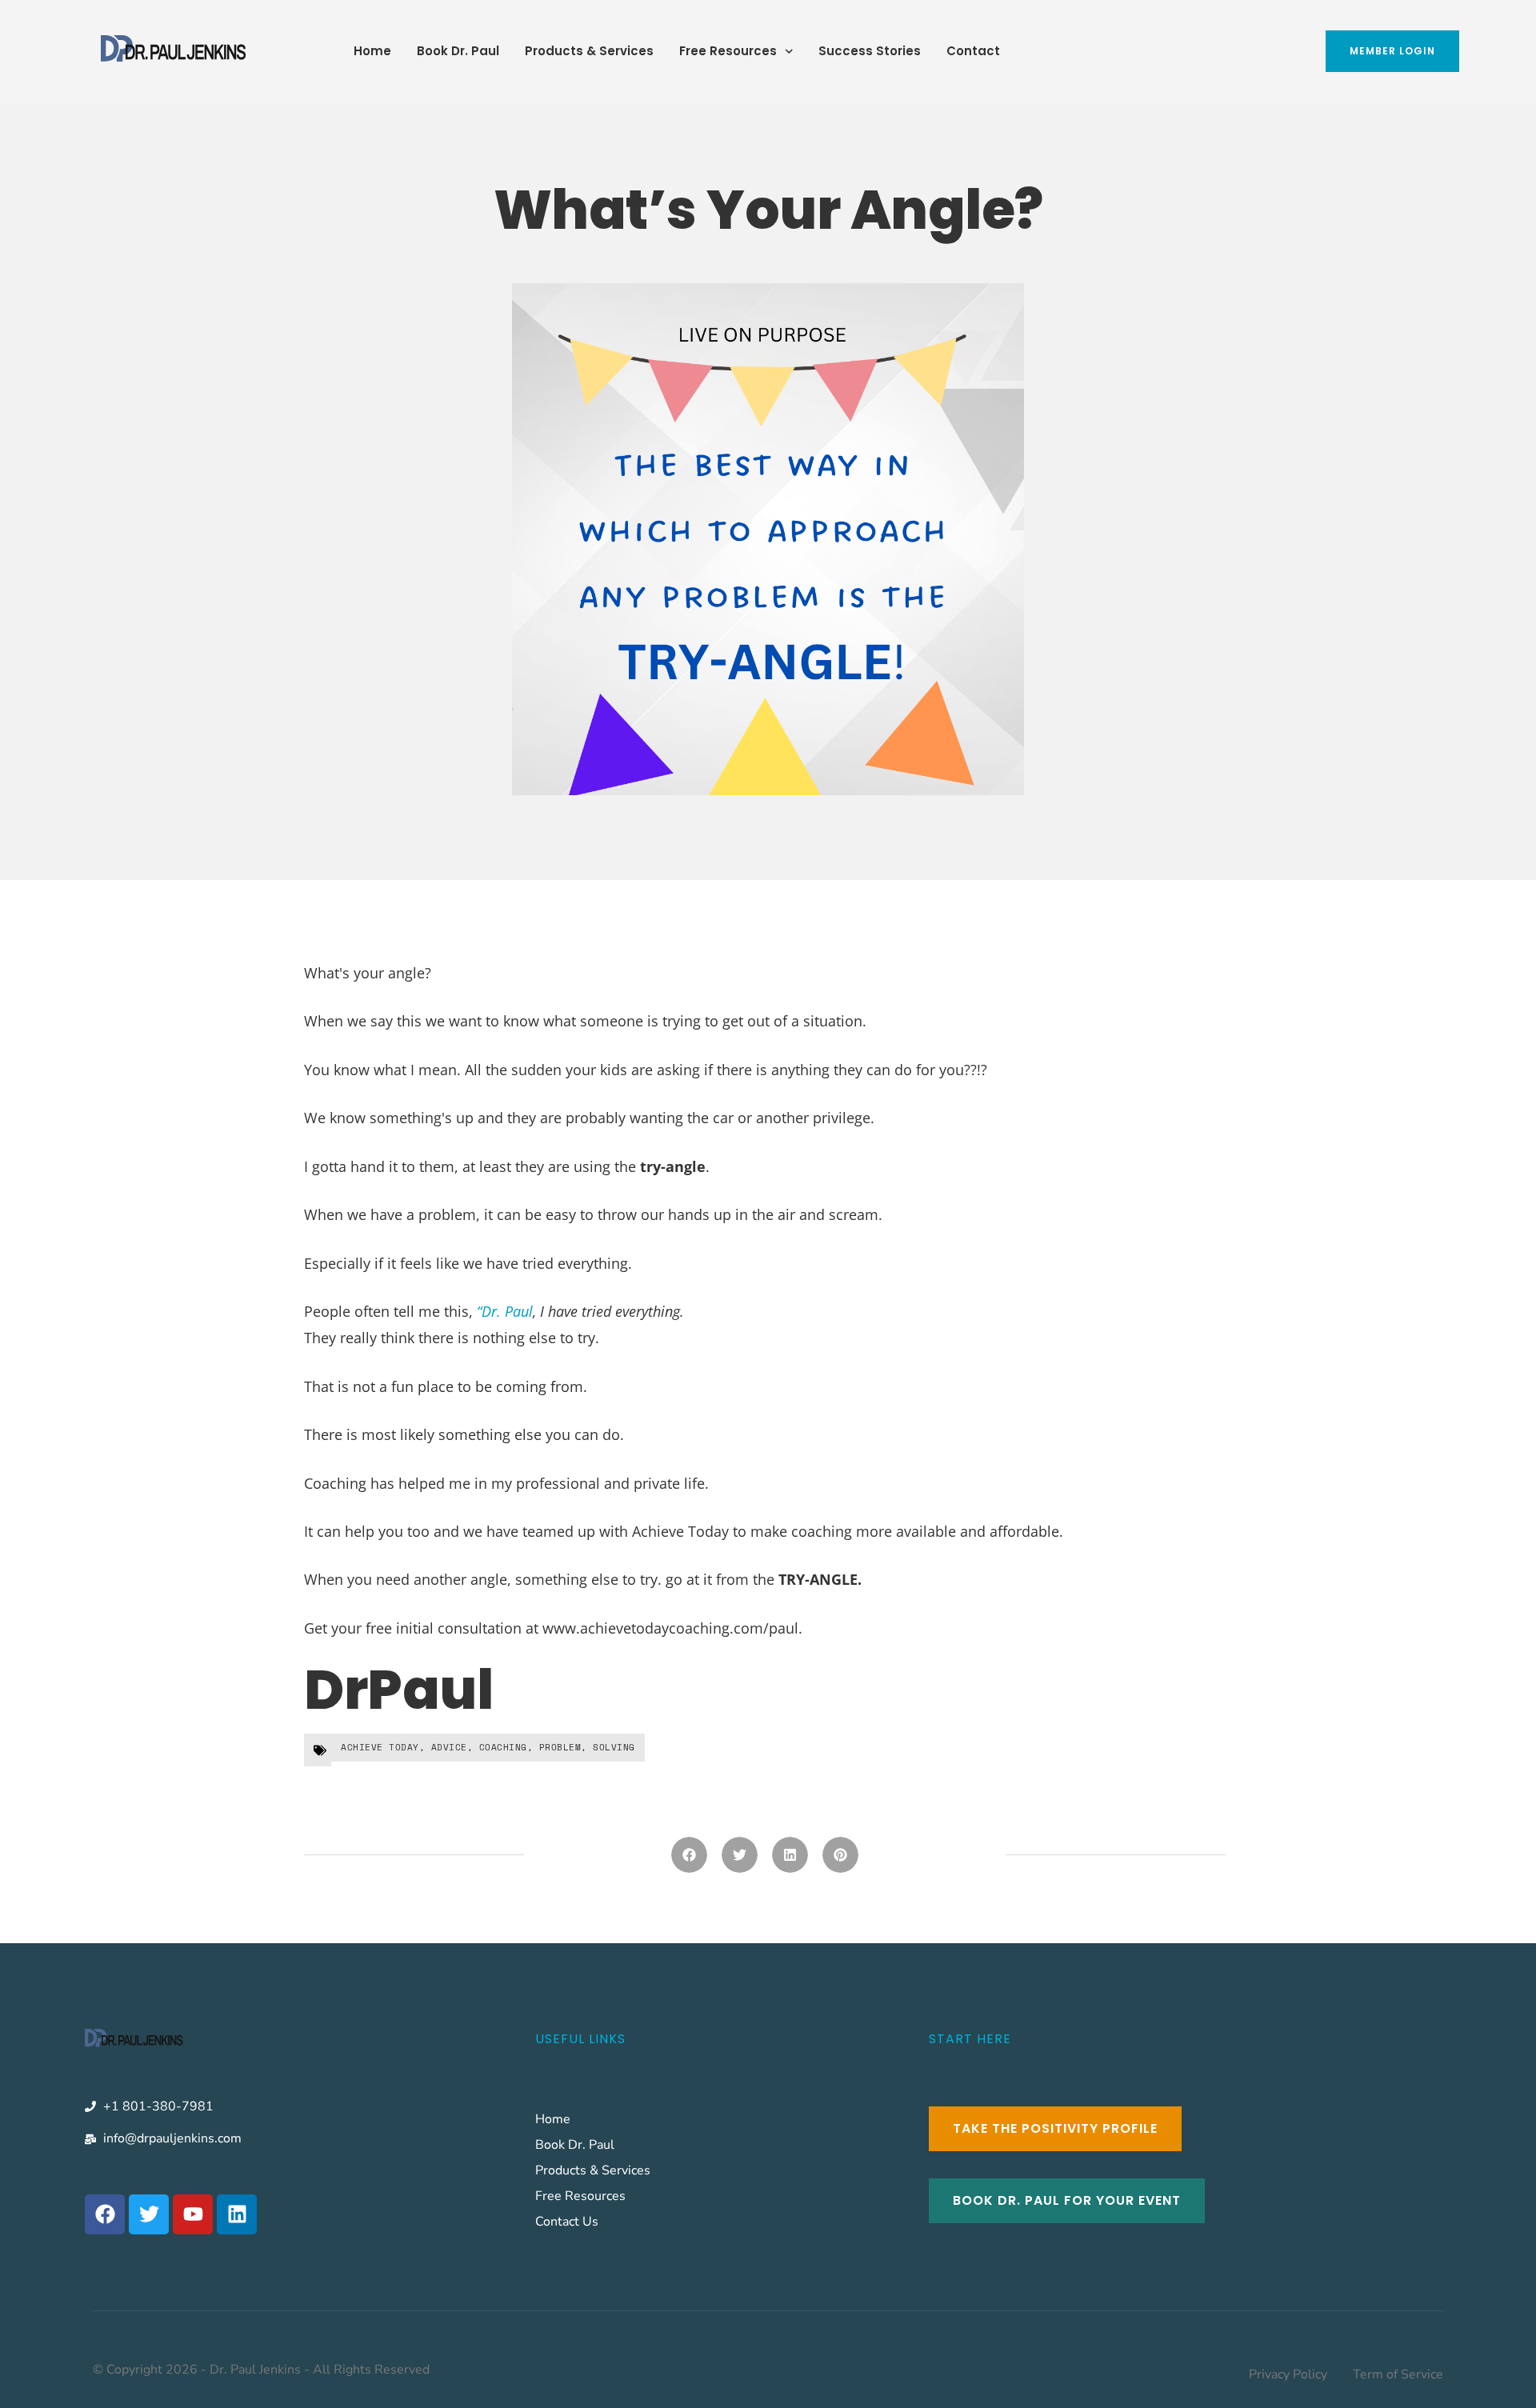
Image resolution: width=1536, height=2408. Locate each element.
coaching (503, 1747)
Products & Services (589, 51)
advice (449, 1747)
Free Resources (728, 51)
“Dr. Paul (505, 1311)
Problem (560, 1747)
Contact (973, 51)
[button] (689, 1855)
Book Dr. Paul (458, 51)
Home (372, 51)
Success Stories (870, 51)
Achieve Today (380, 1747)
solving (614, 1747)
